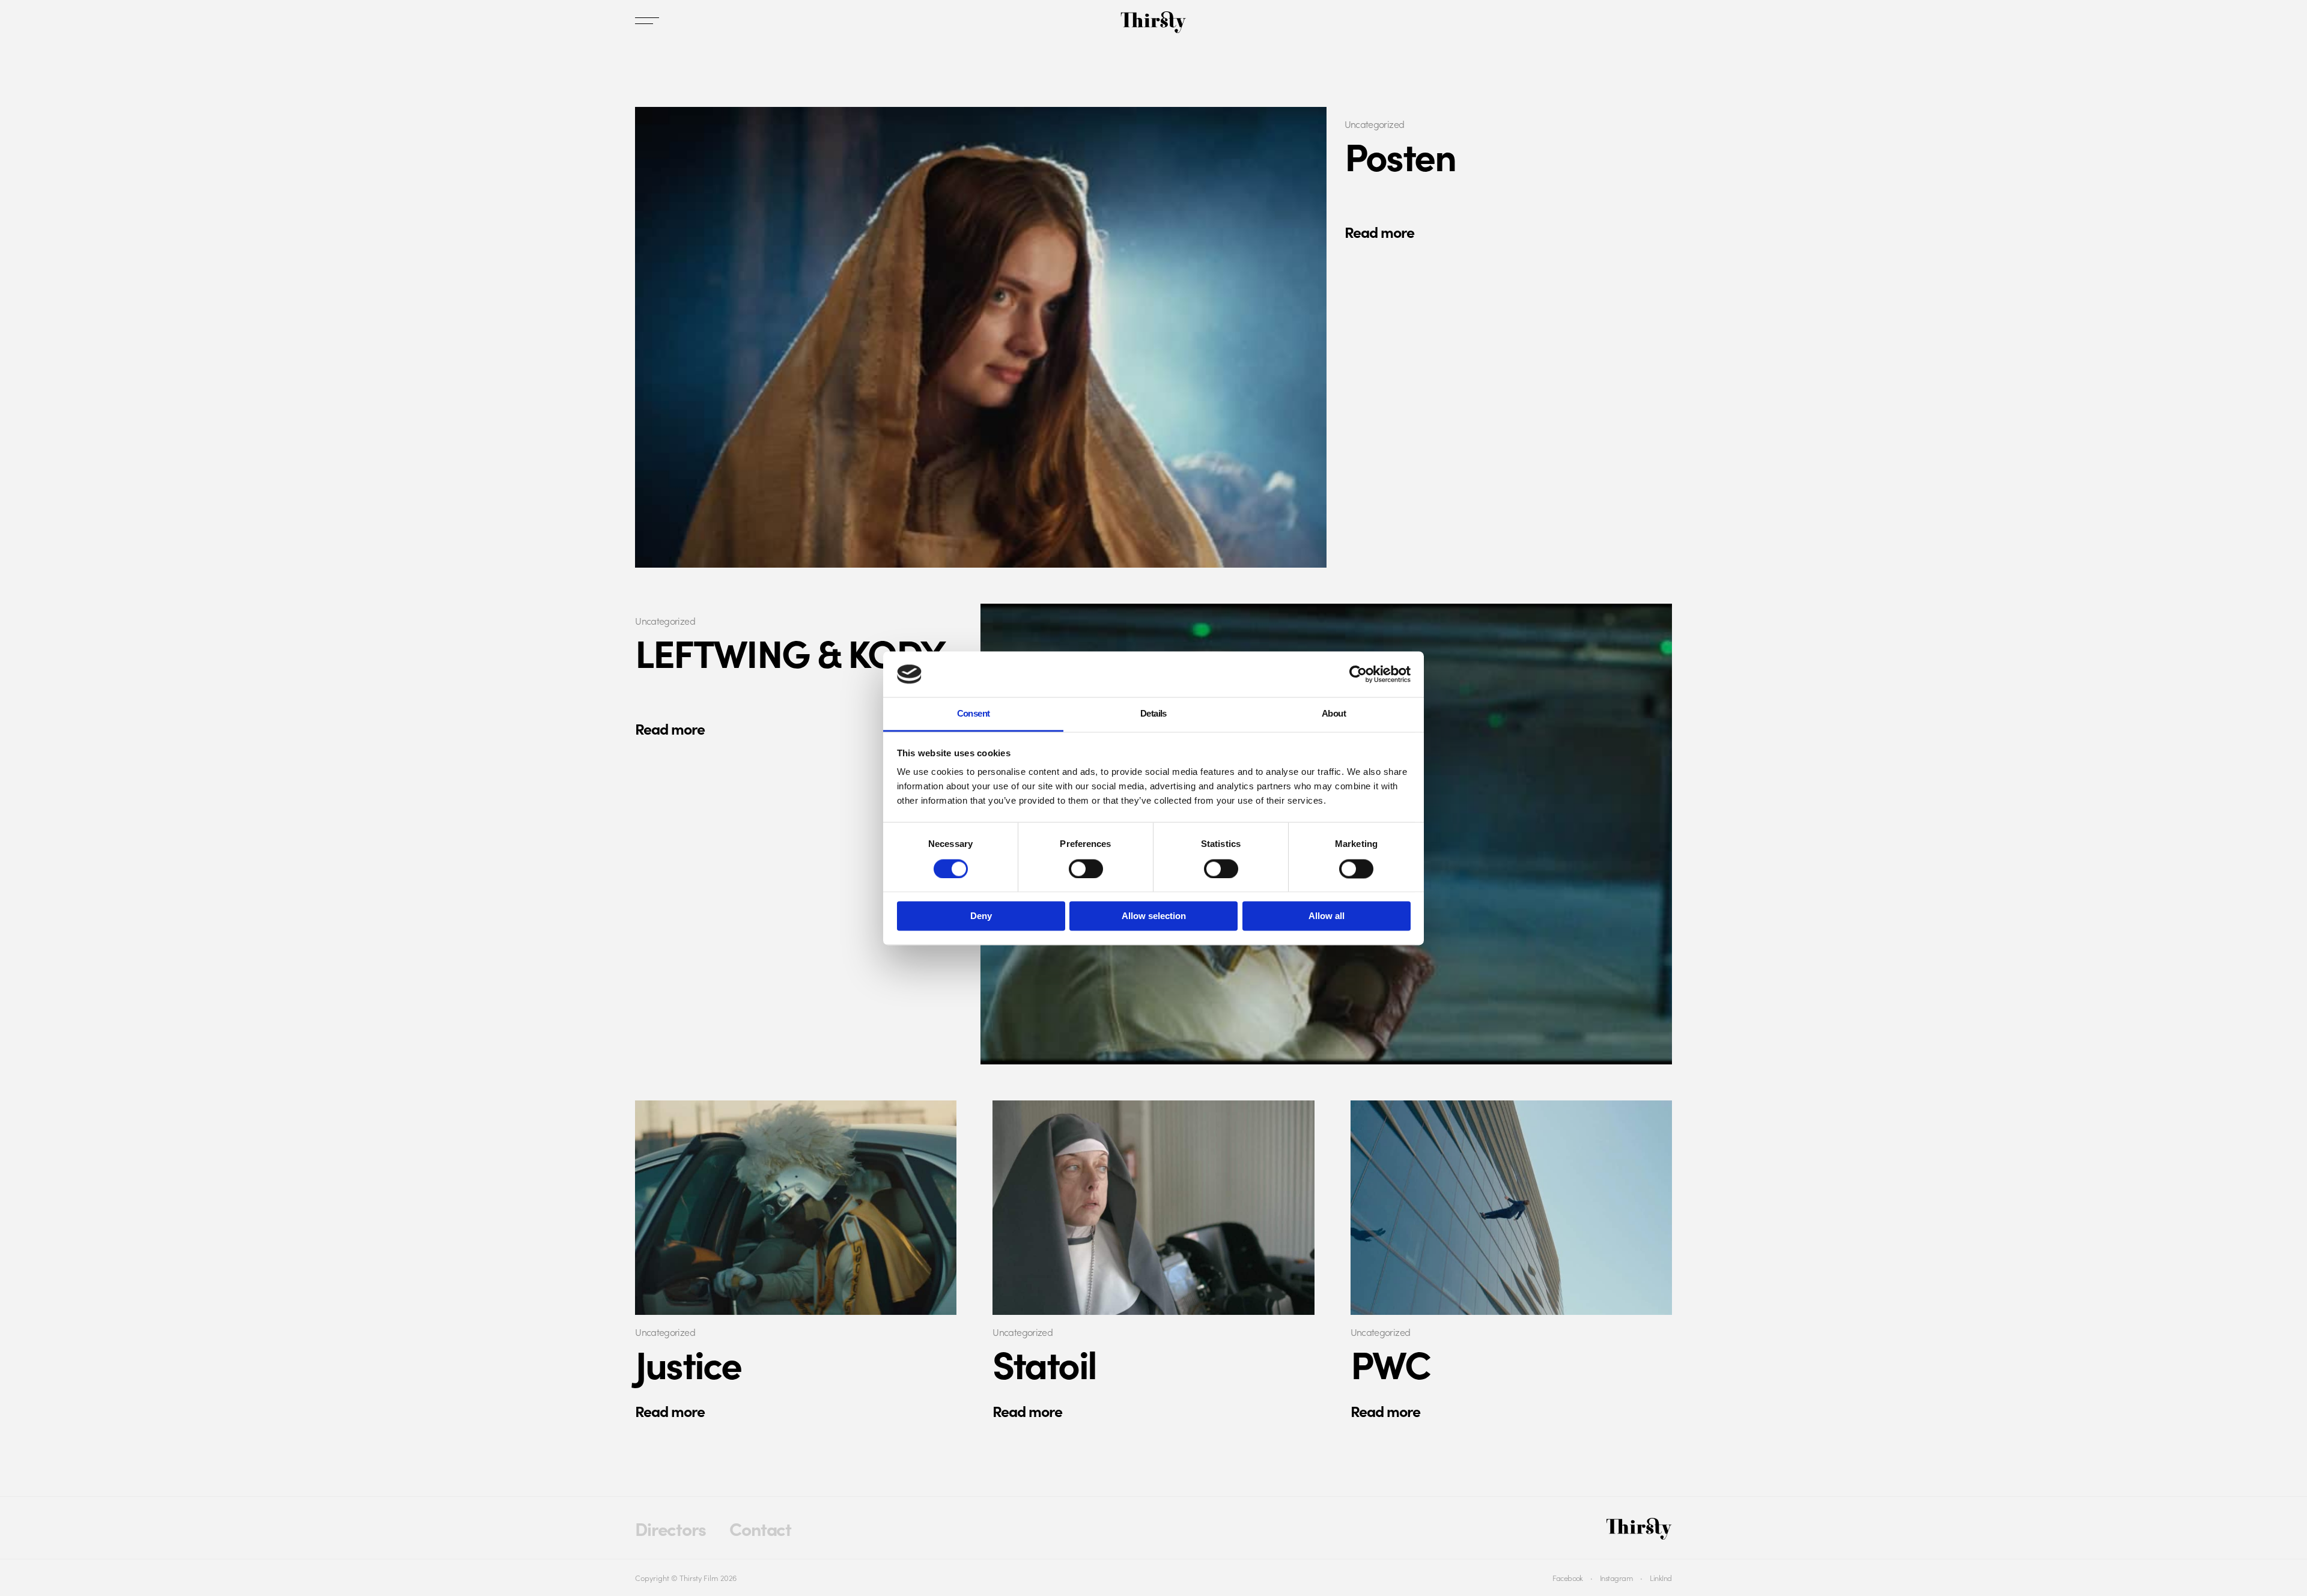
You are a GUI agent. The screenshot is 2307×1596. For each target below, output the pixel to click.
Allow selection (1154, 916)
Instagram (1616, 1577)
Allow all (1327, 916)
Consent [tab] (974, 714)
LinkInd (1661, 1577)
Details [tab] (1153, 714)
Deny (981, 916)
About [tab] (1334, 714)
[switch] (1086, 869)
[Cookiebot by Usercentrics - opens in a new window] (1358, 674)
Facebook (1568, 1577)
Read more (1379, 232)
